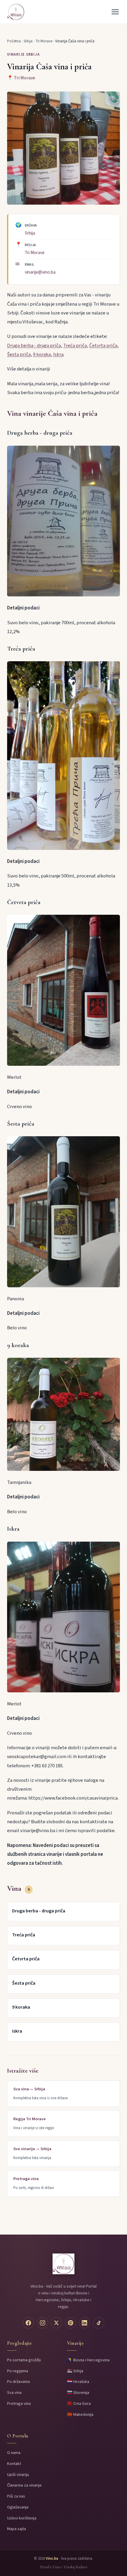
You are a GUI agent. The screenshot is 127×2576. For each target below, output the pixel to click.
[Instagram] (43, 2323)
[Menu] (115, 12)
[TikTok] (99, 2323)
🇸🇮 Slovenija (78, 2393)
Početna (14, 41)
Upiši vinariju (18, 2475)
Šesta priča (19, 354)
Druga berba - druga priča (34, 346)
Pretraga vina (19, 2404)
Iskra (58, 354)
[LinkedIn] (84, 2323)
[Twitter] (56, 2323)
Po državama (18, 2382)
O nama (14, 2453)
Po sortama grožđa (24, 2360)
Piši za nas (16, 2496)
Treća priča (75, 346)
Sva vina (14, 2393)
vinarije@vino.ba (40, 272)
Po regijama (18, 2371)
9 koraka (42, 354)
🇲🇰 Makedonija (80, 2414)
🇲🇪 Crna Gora (79, 2404)
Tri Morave (44, 41)
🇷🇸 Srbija (75, 2371)
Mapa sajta (17, 2529)
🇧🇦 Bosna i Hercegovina (88, 2360)
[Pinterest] (71, 2323)
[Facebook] (28, 2323)
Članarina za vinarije (24, 2485)
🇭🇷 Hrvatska (78, 2382)
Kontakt (14, 2464)
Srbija (28, 41)
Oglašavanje (18, 2507)
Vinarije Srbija (23, 54)
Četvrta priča (103, 346)
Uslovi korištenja (22, 2518)
